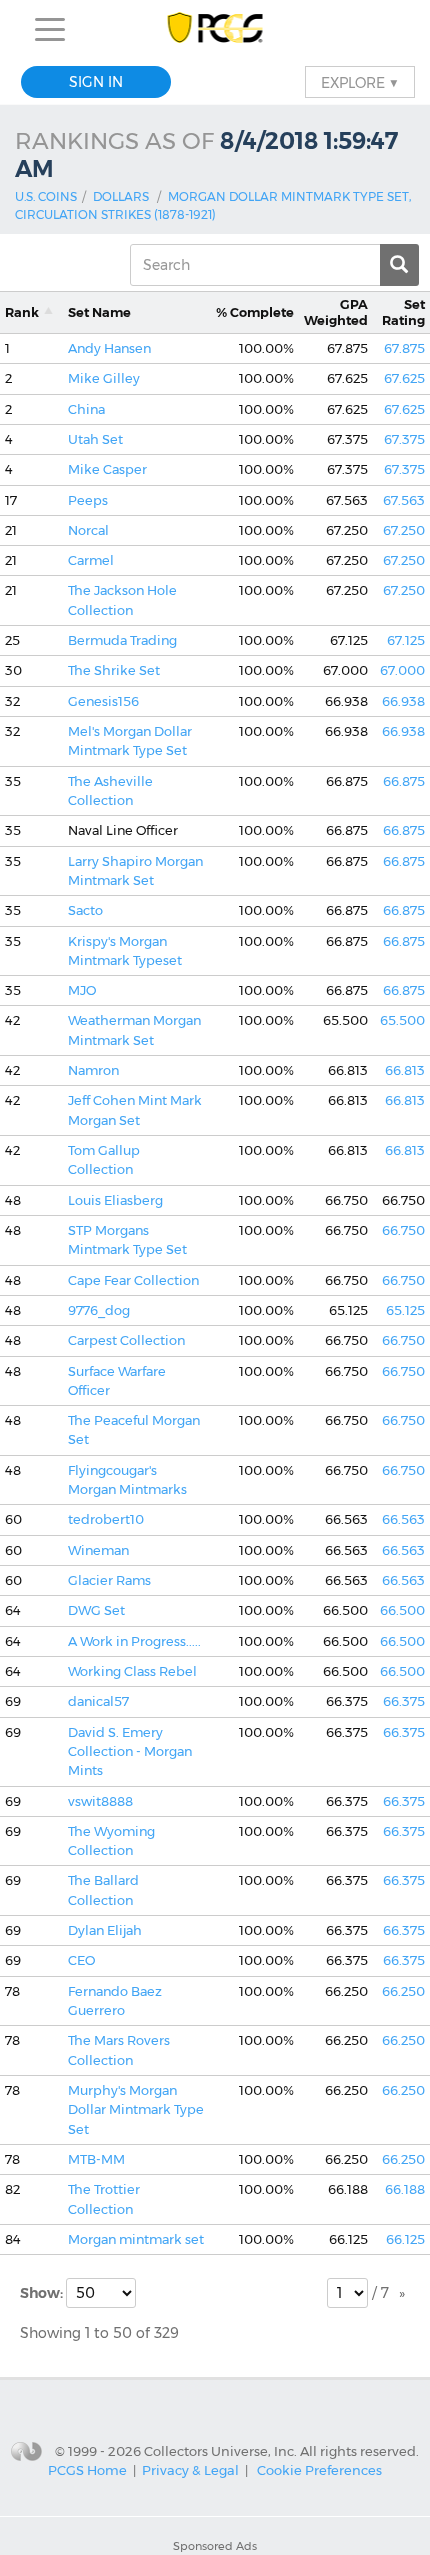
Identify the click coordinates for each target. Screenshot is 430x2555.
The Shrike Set (114, 670)
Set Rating (403, 312)
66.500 (402, 1610)
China (86, 409)
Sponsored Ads (215, 2546)
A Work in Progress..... (134, 1641)
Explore (360, 82)
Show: (43, 2293)
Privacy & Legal (190, 2470)
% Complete (255, 312)
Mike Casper (107, 469)
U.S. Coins (46, 196)
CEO (81, 1960)
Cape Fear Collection (133, 1280)
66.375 (404, 1701)
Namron (93, 1070)
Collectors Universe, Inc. (220, 2451)
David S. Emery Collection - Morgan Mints (130, 1752)
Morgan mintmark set (136, 2239)
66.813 (405, 1070)
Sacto (85, 910)
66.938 (403, 701)
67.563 (404, 500)
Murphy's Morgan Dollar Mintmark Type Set (136, 2110)
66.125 (405, 2239)
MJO (82, 990)
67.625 (404, 378)
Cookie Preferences (319, 2470)
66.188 (405, 2189)
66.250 (403, 1991)
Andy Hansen (109, 348)
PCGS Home (87, 2470)
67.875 (404, 348)
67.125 (406, 640)
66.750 (403, 1230)
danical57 (98, 1701)
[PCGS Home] (215, 29)
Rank (22, 312)
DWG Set (96, 1610)
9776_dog (99, 1310)
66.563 (403, 1519)
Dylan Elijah (105, 1930)
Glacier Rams (109, 1580)
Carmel (91, 560)
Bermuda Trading (122, 640)
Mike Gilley (104, 378)
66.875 (404, 781)
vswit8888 (100, 1801)
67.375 (404, 439)
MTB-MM (96, 2159)
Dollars (121, 196)
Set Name (99, 312)
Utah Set (95, 439)
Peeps (88, 500)
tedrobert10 (106, 1519)
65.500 (402, 1020)
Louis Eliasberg (115, 1200)
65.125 (405, 1310)
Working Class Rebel (132, 1671)
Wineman (98, 1550)
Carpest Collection (126, 1340)
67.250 (404, 530)
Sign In (96, 82)
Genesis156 (103, 701)
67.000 (402, 670)
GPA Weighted (336, 312)
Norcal (88, 530)
